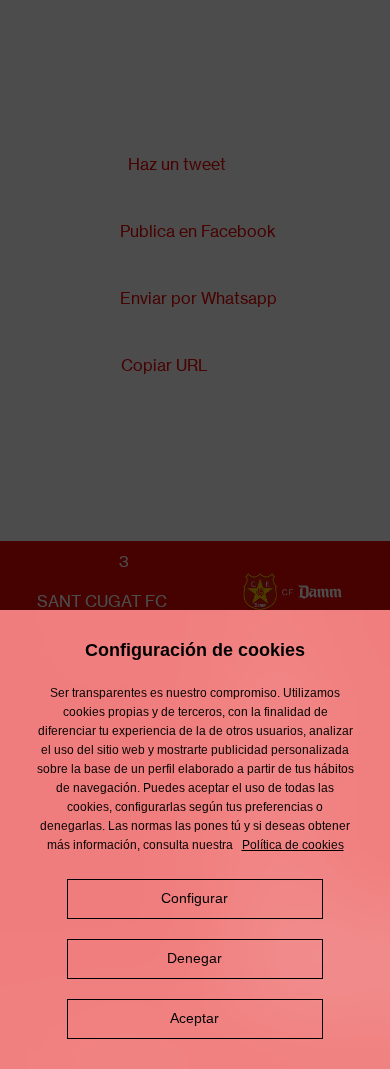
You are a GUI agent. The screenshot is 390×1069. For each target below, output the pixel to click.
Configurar (194, 898)
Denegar (194, 958)
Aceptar (194, 1018)
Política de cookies (293, 845)
